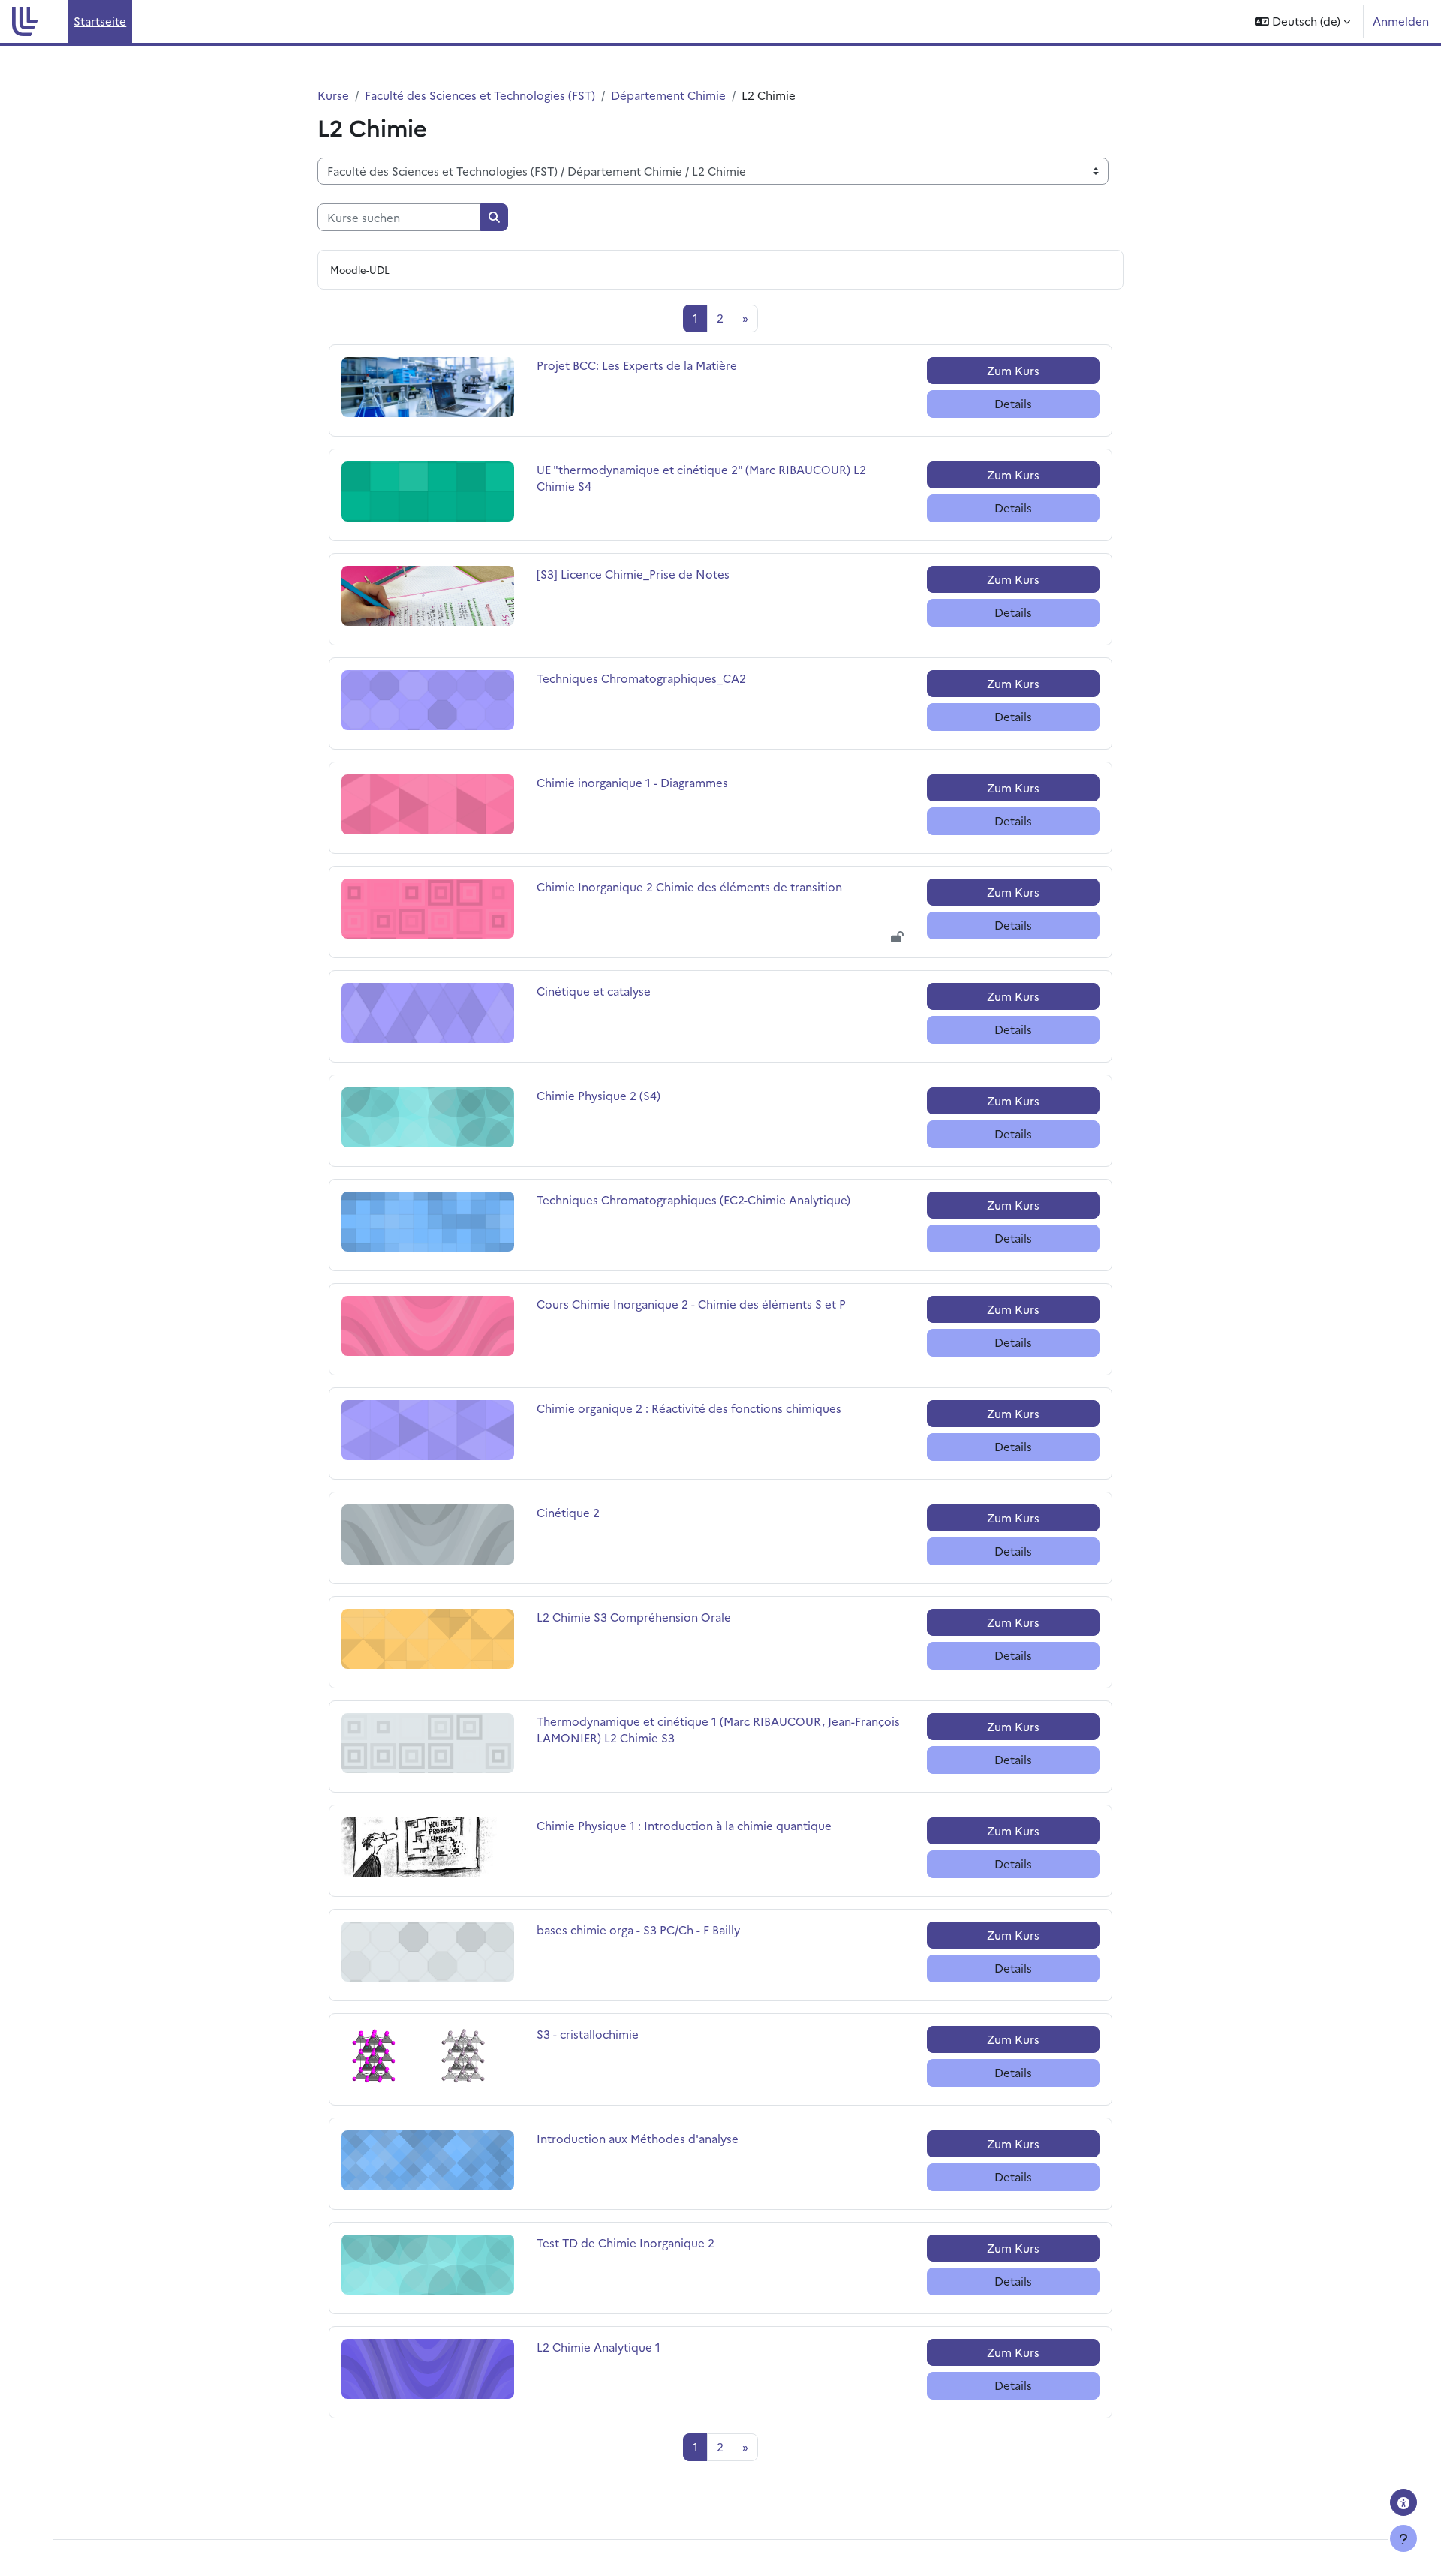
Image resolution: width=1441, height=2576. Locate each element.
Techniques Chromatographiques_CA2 (641, 678)
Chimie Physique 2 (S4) (599, 1095)
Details (1013, 403)
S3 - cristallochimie (588, 2034)
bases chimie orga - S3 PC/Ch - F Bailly (638, 1930)
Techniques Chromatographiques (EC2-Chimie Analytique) (693, 1199)
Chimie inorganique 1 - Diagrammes (632, 782)
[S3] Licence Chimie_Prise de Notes (633, 574)
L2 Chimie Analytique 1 (599, 2347)
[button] (1303, 21)
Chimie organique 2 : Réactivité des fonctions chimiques (689, 1408)
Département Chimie (668, 95)
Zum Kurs (1013, 370)
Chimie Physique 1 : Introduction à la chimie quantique (684, 1825)
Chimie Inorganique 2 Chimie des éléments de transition (689, 887)
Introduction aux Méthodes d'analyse (638, 2138)
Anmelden (1401, 21)
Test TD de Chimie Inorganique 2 (626, 2242)
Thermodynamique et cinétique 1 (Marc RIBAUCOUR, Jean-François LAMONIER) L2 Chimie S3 (718, 1730)
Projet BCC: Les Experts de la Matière (637, 365)
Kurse (333, 95)
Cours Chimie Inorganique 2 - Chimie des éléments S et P (691, 1304)
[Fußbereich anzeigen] (1403, 2538)
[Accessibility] (1403, 2502)
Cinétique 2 (568, 1512)
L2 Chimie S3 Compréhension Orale (634, 1617)
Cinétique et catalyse (594, 991)
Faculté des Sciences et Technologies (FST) (480, 95)
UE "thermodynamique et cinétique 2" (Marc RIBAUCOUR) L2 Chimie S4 (701, 478)
